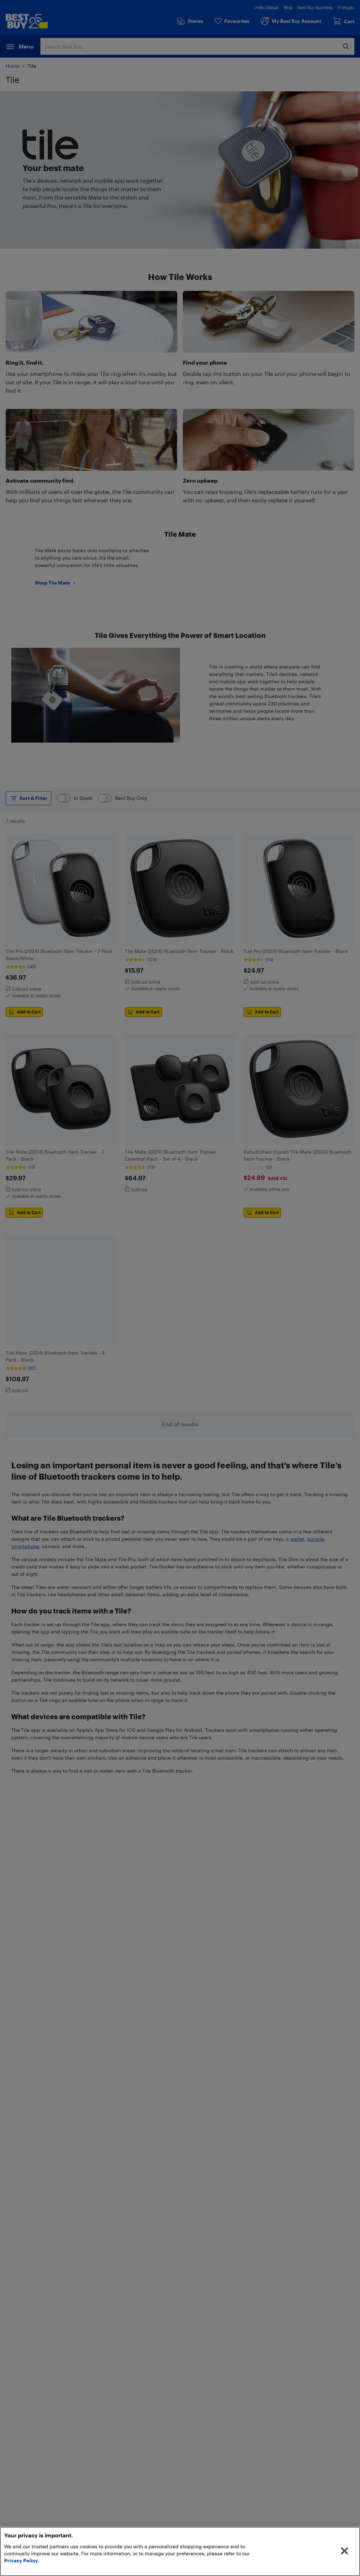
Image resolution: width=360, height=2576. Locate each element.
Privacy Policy (21, 2560)
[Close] (345, 2551)
